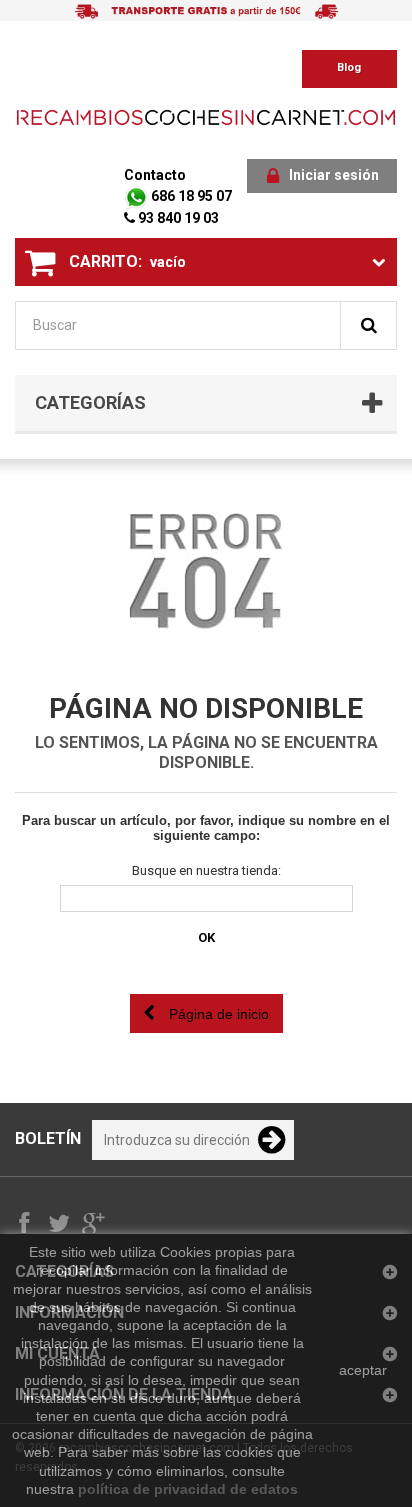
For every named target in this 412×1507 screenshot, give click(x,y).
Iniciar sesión (334, 175)
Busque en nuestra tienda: (206, 870)
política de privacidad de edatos (188, 1489)
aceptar (363, 1370)
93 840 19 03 (177, 218)
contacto (155, 175)
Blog (349, 67)
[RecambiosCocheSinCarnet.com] (206, 116)
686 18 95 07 (190, 196)
